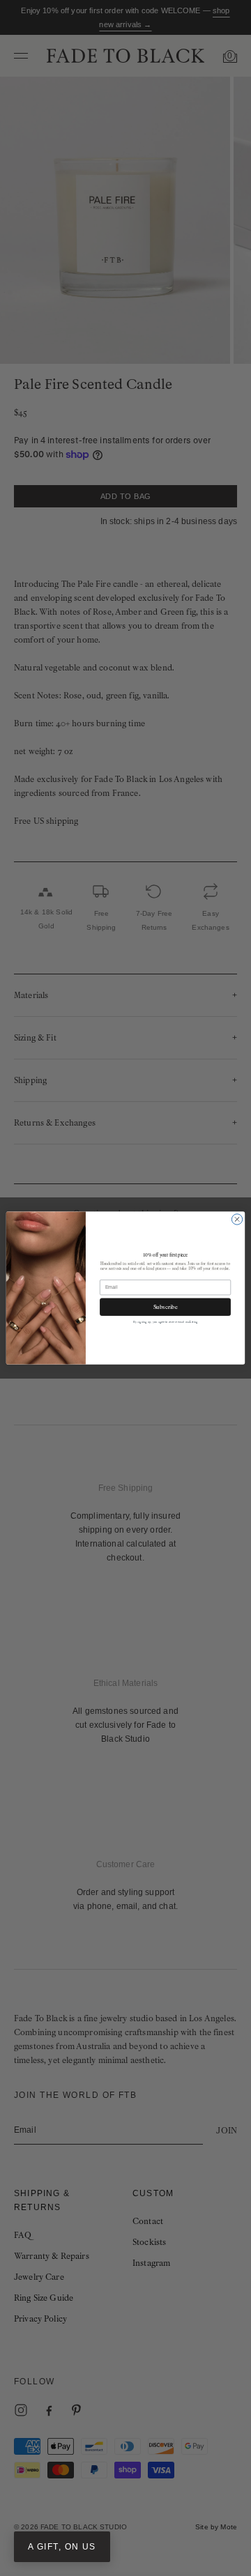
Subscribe (166, 1307)
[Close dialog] (237, 1219)
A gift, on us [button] (62, 2547)
